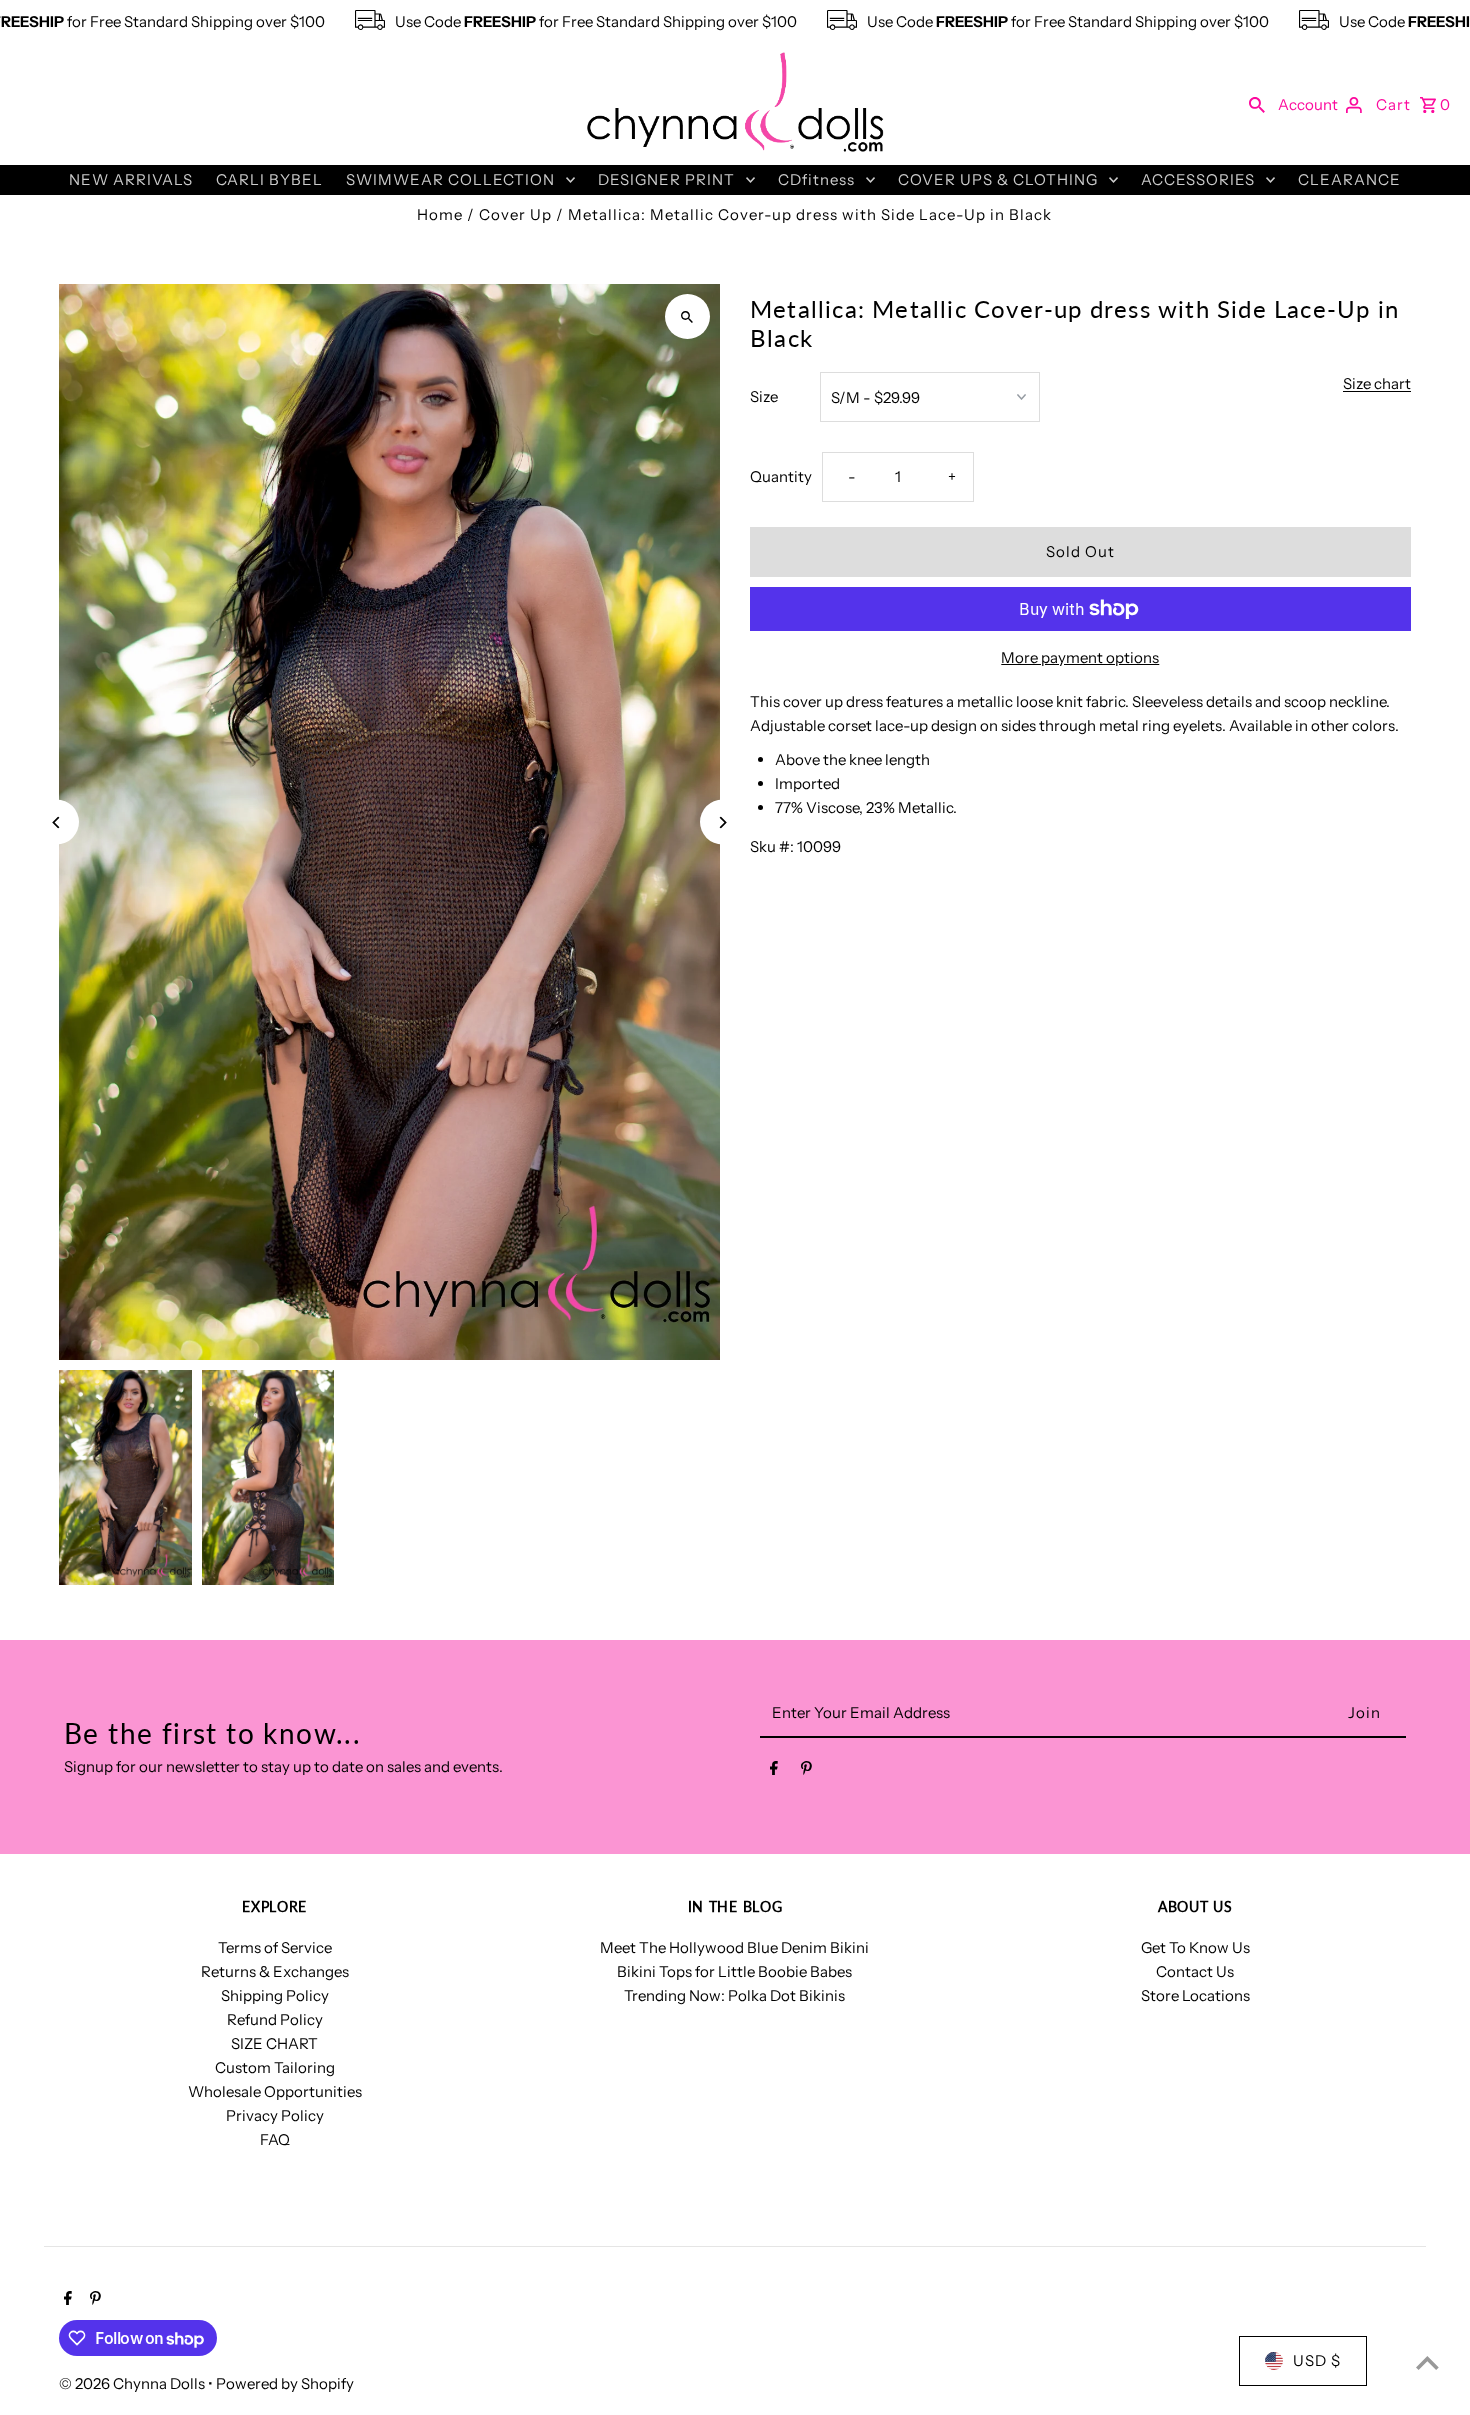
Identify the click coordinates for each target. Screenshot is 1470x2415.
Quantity (781, 476)
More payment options (1080, 657)
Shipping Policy (275, 1995)
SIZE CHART (274, 2043)
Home (440, 214)
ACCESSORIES (1198, 179)
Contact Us (1195, 1971)
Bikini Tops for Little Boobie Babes (734, 1971)
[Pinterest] (806, 1772)
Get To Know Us (1195, 1947)
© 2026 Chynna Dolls (133, 2383)
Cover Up (515, 214)
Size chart (1377, 384)
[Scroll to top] (1427, 2362)
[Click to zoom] (687, 316)
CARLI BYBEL (269, 179)
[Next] (722, 822)
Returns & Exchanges (275, 1971)
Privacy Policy (275, 2115)
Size (764, 396)
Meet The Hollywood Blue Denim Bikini (734, 1947)
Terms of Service (275, 1947)
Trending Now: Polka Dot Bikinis (734, 1995)
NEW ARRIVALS (131, 179)
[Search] (1257, 104)
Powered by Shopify (285, 2383)
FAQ (275, 2139)
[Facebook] (774, 1772)
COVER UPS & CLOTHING (998, 179)
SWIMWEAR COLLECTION (450, 179)
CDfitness (816, 179)
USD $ (1317, 2360)
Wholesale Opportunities (275, 2091)
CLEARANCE (1349, 179)
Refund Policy (275, 2019)
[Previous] (56, 822)
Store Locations (1195, 1995)
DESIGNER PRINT (666, 179)
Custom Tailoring (275, 2067)
